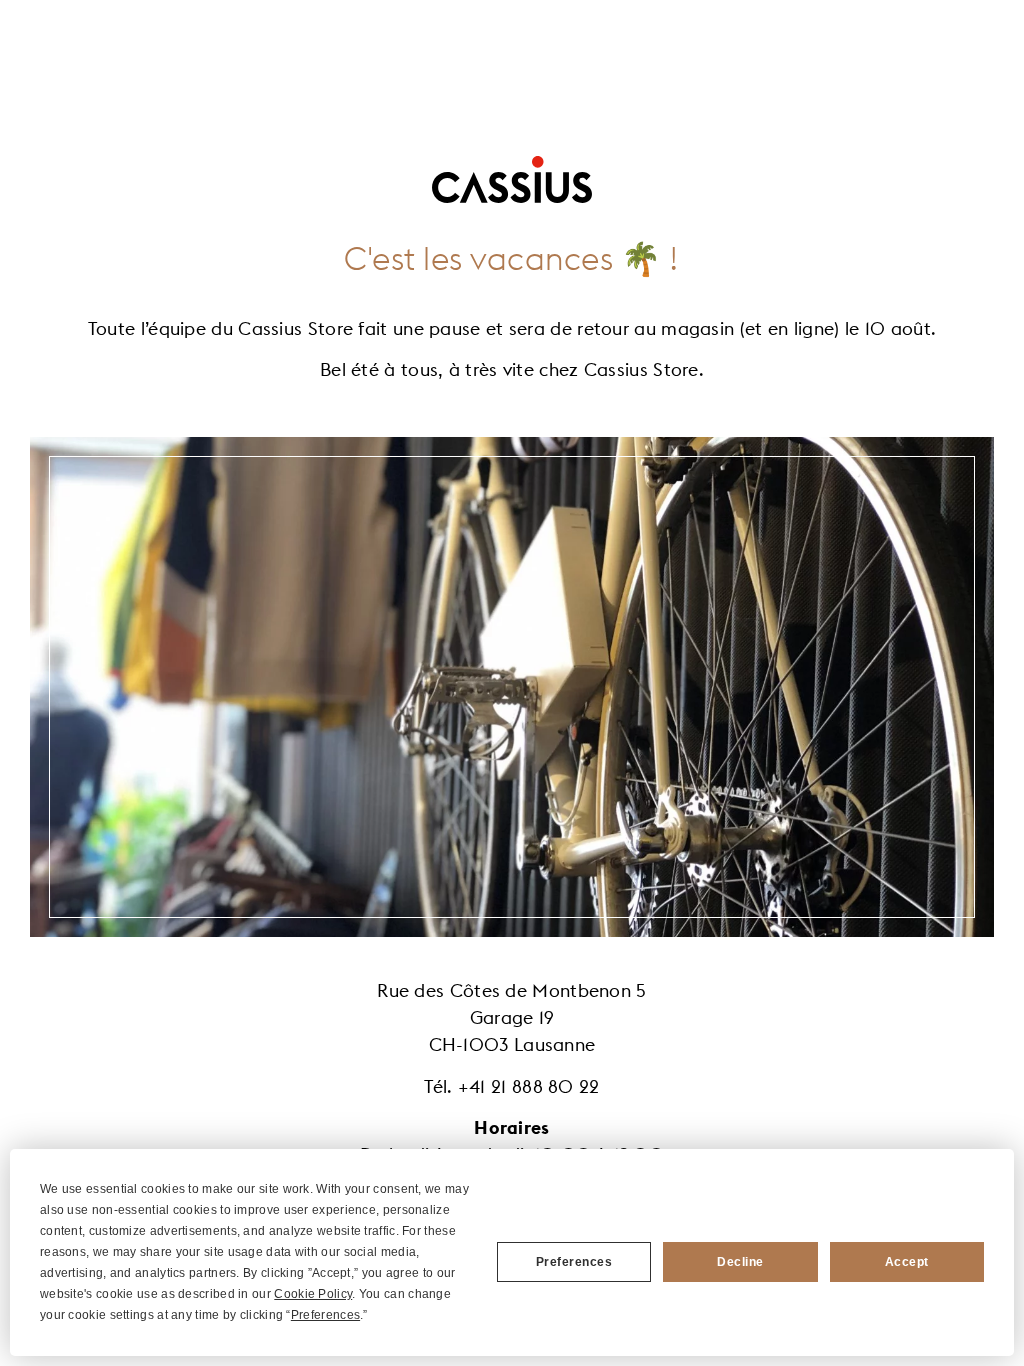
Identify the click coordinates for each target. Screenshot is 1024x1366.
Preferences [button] (325, 1315)
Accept (907, 1262)
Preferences (574, 1262)
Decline (740, 1262)
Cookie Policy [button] (313, 1294)
